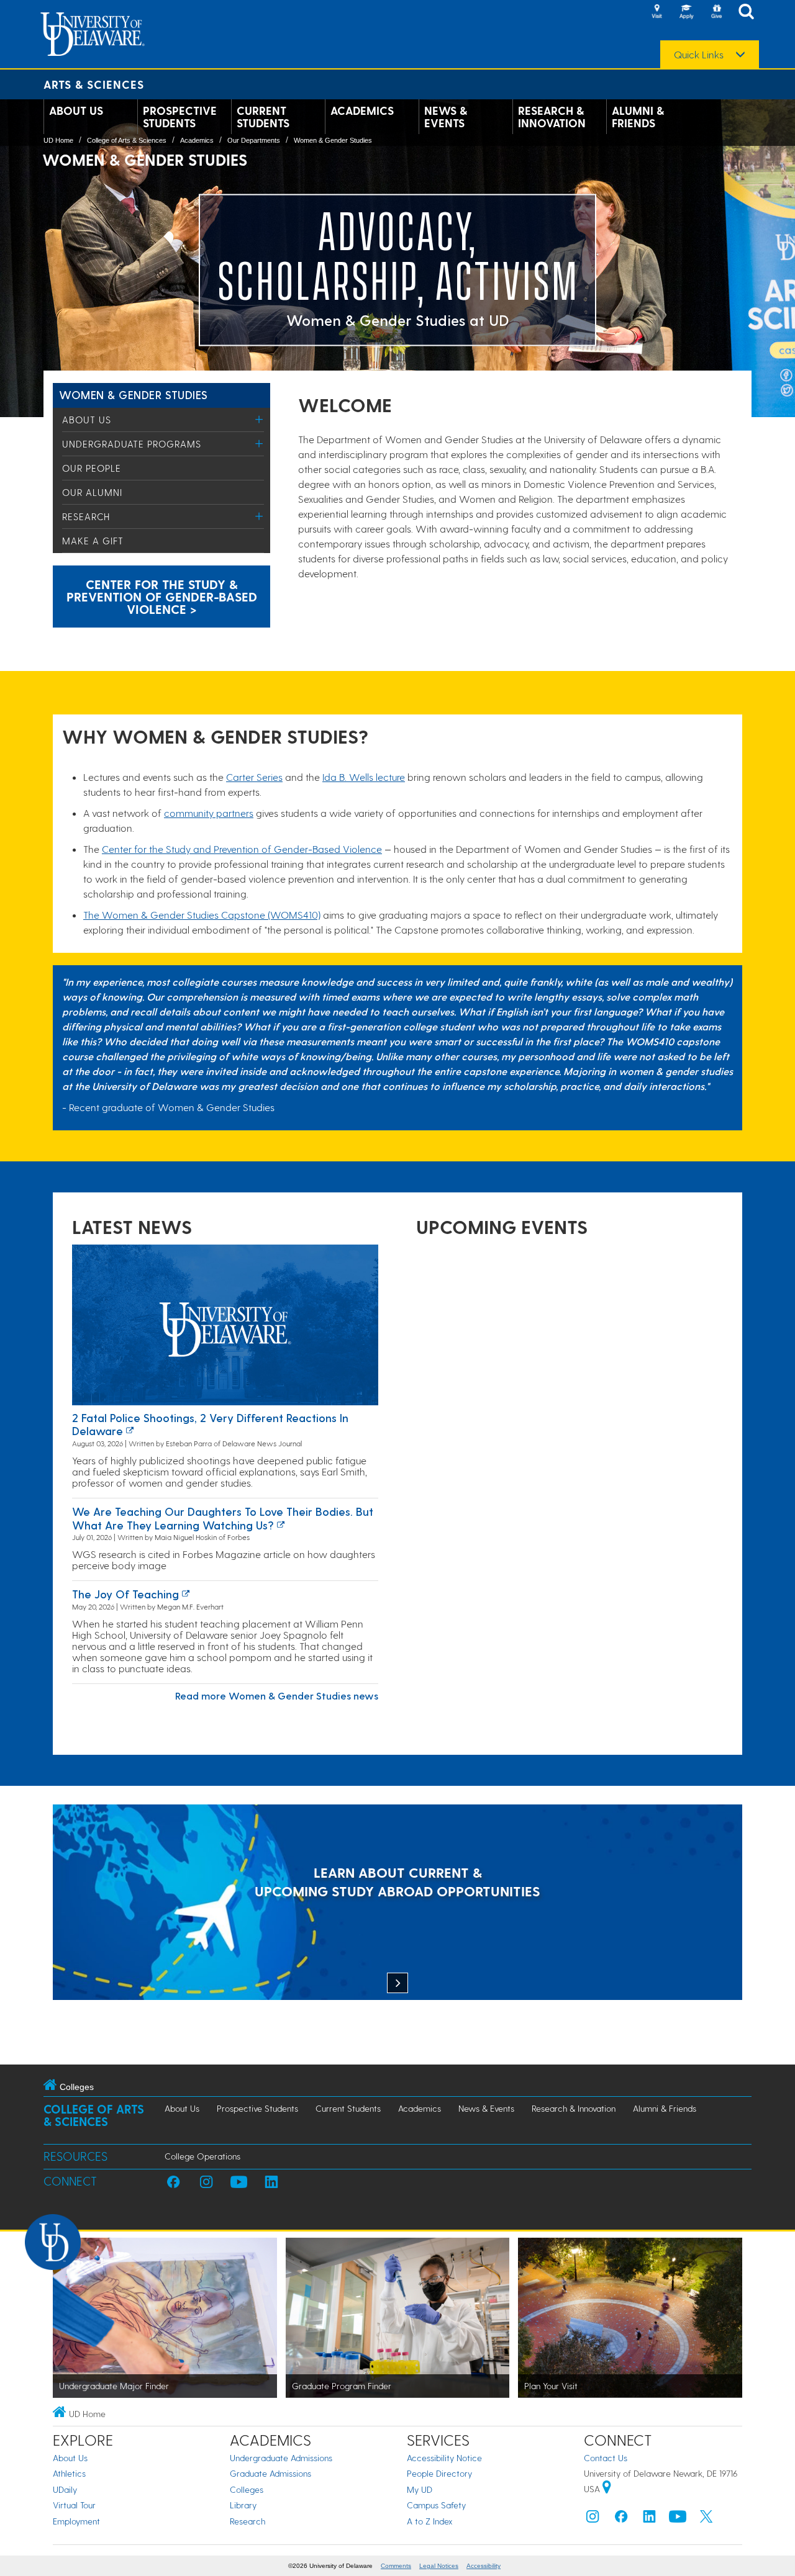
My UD (420, 2489)
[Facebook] (621, 2519)
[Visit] (656, 12)
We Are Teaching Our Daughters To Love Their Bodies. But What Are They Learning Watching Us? (223, 1518)
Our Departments (254, 140)
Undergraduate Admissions (281, 2458)
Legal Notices (439, 2566)
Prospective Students (180, 117)
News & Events (446, 117)
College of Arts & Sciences (127, 140)
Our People (92, 468)
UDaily (65, 2489)
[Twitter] (706, 2519)
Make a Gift (93, 541)
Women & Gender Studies (333, 140)
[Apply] (686, 12)
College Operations (202, 2156)
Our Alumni (92, 492)
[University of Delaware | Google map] (607, 2489)
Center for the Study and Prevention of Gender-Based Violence (242, 849)
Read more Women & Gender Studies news (277, 1696)
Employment (76, 2521)
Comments (396, 2566)
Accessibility (484, 2566)
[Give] (716, 12)
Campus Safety (436, 2505)
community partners (209, 813)
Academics (362, 110)
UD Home (58, 140)
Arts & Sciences (94, 84)
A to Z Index (430, 2521)
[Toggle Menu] (259, 419)
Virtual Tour (74, 2505)
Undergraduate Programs (132, 444)
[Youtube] (678, 2519)
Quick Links (699, 55)
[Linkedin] (650, 2519)
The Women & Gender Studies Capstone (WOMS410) (202, 915)
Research (86, 516)
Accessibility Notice (444, 2458)
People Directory (439, 2473)
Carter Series (254, 777)
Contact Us (606, 2458)
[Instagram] (593, 2519)
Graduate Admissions (270, 2473)
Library (243, 2505)
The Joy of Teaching (125, 1594)
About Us (76, 110)
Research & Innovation (552, 117)
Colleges (247, 2489)
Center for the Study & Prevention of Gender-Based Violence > (162, 597)
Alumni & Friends (638, 117)
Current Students (263, 117)
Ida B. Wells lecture (364, 777)
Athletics (69, 2473)
